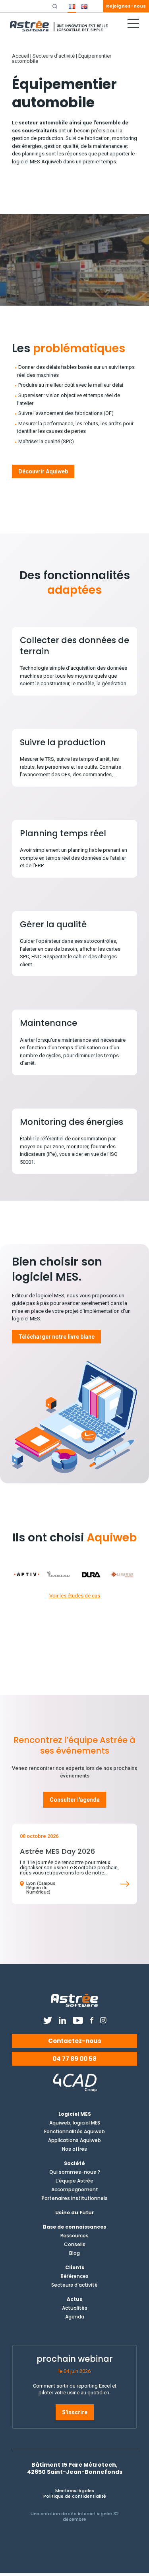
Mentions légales (75, 2491)
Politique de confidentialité (75, 2496)
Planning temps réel (63, 833)
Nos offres (74, 2149)
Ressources (74, 2236)
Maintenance (48, 1023)
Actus (74, 2299)
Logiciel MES (75, 2114)
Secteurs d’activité (74, 2285)
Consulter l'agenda (75, 1800)
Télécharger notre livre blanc (56, 1337)
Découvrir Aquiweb (43, 471)
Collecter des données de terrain (74, 646)
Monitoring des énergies (72, 1122)
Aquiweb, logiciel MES (75, 2123)
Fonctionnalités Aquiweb (74, 2132)
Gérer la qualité (53, 924)
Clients (75, 2268)
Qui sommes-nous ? (75, 2172)
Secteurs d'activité (54, 56)
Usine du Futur (75, 2213)
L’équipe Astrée (74, 2181)
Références (75, 2276)
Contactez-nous (75, 2041)
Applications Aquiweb (74, 2140)
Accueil (20, 56)
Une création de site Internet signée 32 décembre (75, 2516)
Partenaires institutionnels (75, 2198)
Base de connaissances (74, 2227)
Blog (74, 2253)
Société (74, 2163)
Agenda (75, 2317)
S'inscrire (75, 2412)
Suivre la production (63, 742)
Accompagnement (75, 2190)
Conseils (75, 2245)
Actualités (75, 2308)
